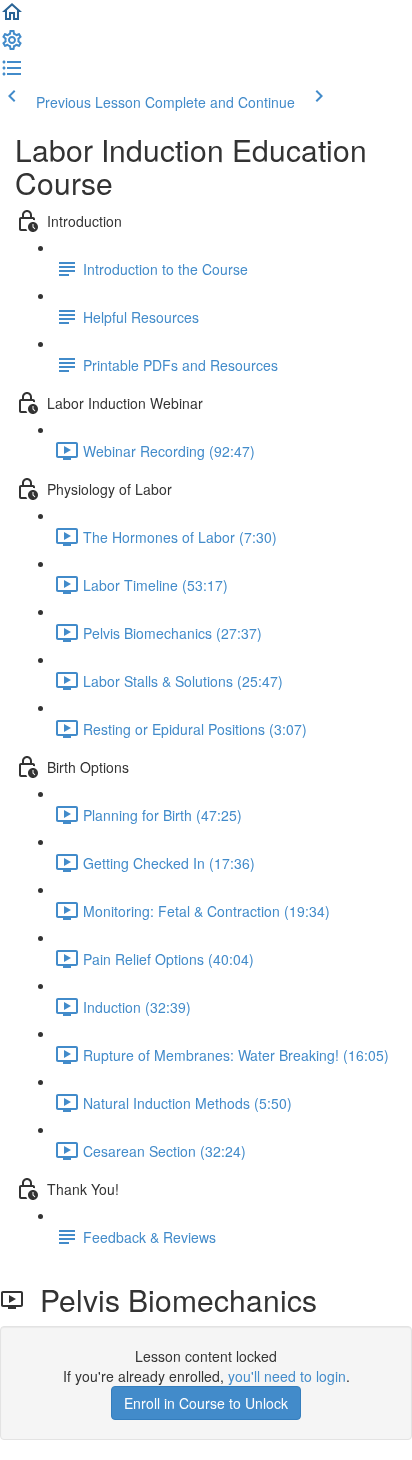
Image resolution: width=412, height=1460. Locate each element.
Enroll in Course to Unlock (206, 1403)
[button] (12, 18)
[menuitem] (12, 46)
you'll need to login (287, 1376)
